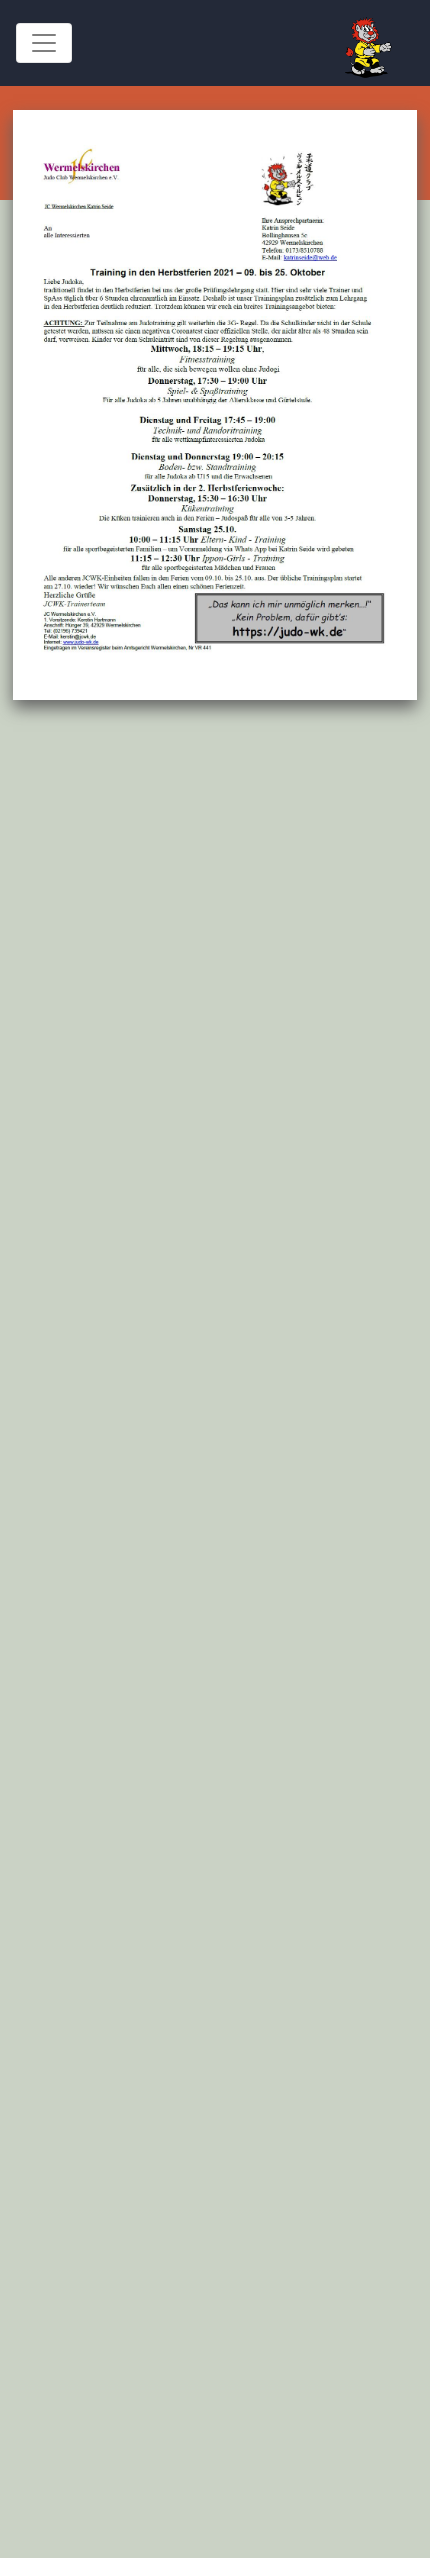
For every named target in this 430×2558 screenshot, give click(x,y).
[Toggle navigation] (44, 43)
